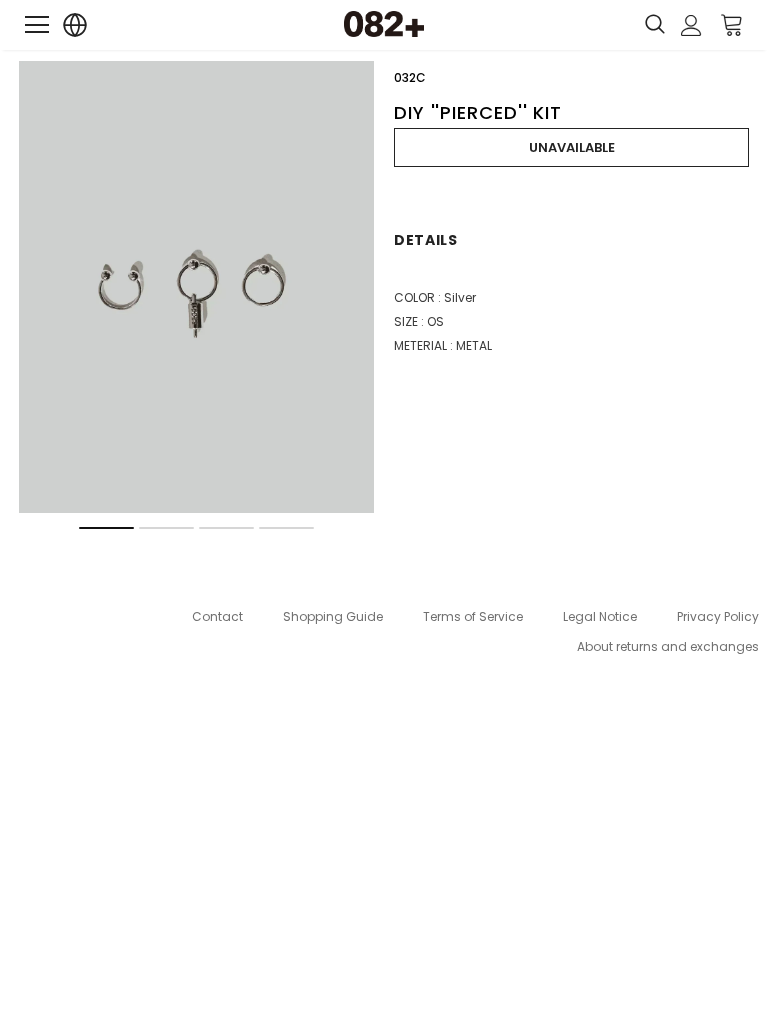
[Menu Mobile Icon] (37, 25)
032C (410, 77)
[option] (196, 287)
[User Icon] (691, 25)
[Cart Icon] (732, 24)
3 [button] (226, 528)
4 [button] (286, 528)
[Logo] (384, 24)
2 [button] (166, 528)
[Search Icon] (655, 25)
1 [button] (106, 528)
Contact (217, 616)
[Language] (75, 25)
